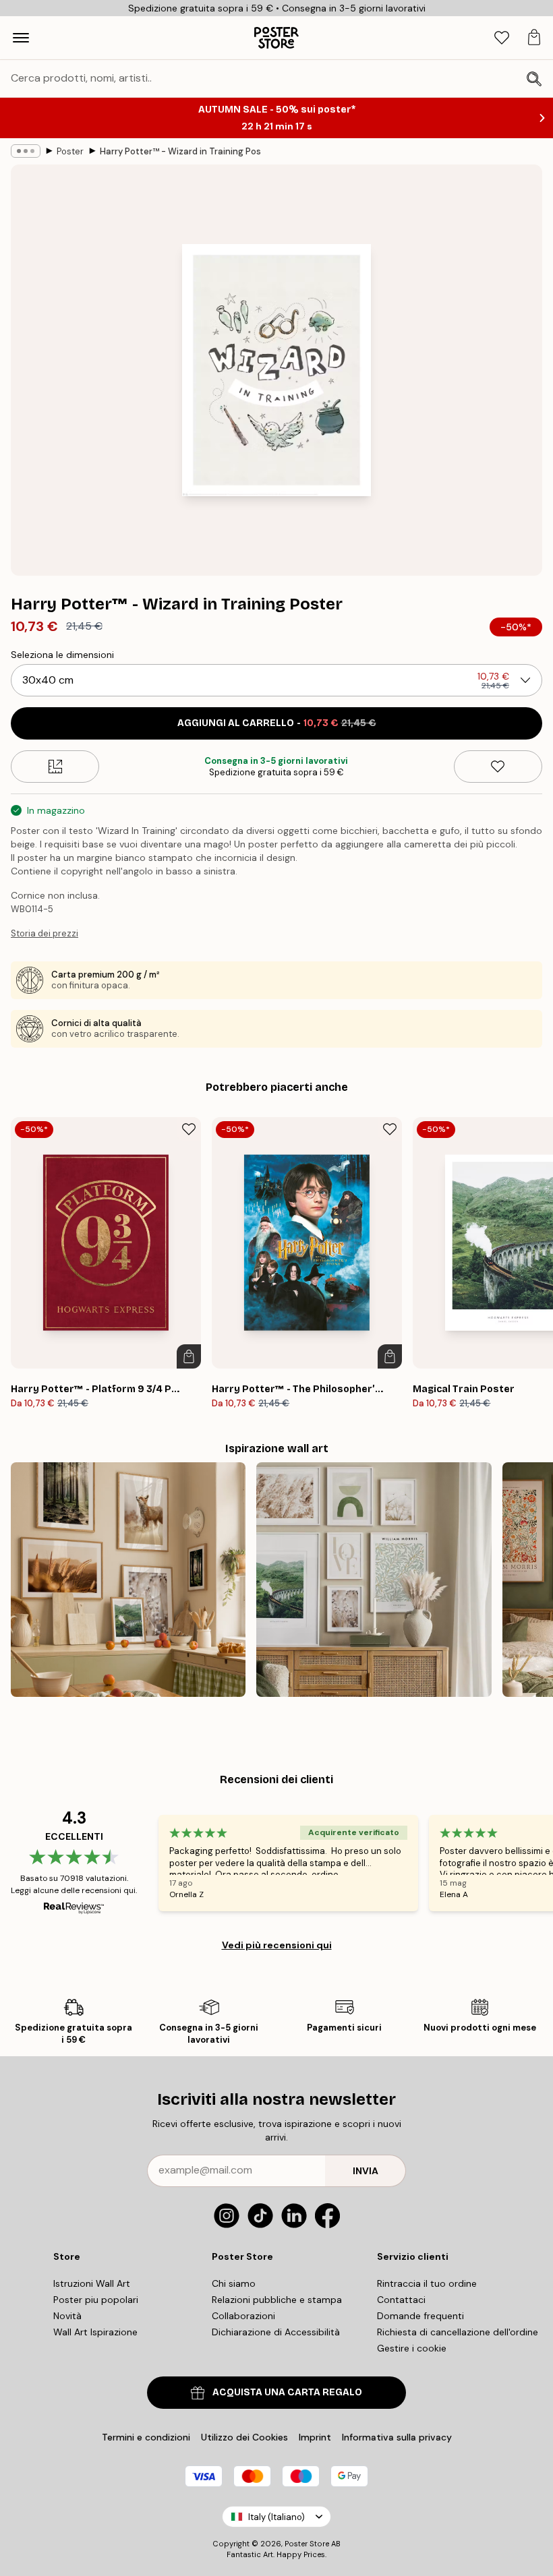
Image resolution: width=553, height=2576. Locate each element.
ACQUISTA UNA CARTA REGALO (287, 2392)
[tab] (502, 38)
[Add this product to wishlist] (498, 767)
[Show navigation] (21, 38)
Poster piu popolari (96, 2300)
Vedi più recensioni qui (277, 1945)
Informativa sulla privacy (397, 2437)
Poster (70, 151)
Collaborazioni (243, 2316)
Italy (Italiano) (276, 2517)
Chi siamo (234, 2283)
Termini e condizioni (146, 2437)
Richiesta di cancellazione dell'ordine (458, 2332)
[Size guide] (55, 767)
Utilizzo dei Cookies (244, 2437)
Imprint (315, 2437)
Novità (67, 2316)
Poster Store (307, 2544)
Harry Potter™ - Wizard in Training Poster (181, 151)
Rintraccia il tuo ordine (427, 2283)
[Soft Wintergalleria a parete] (374, 1580)
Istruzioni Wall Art (92, 2283)
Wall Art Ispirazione (95, 2332)
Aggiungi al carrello (277, 723)
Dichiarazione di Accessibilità (276, 2332)
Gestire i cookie (412, 2348)
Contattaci (401, 2300)
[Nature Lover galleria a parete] (128, 1580)
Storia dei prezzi (45, 933)
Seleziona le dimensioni (62, 655)
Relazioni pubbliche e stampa (277, 2300)
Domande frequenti (420, 2316)
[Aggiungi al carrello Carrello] (189, 1356)
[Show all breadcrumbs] (26, 151)
